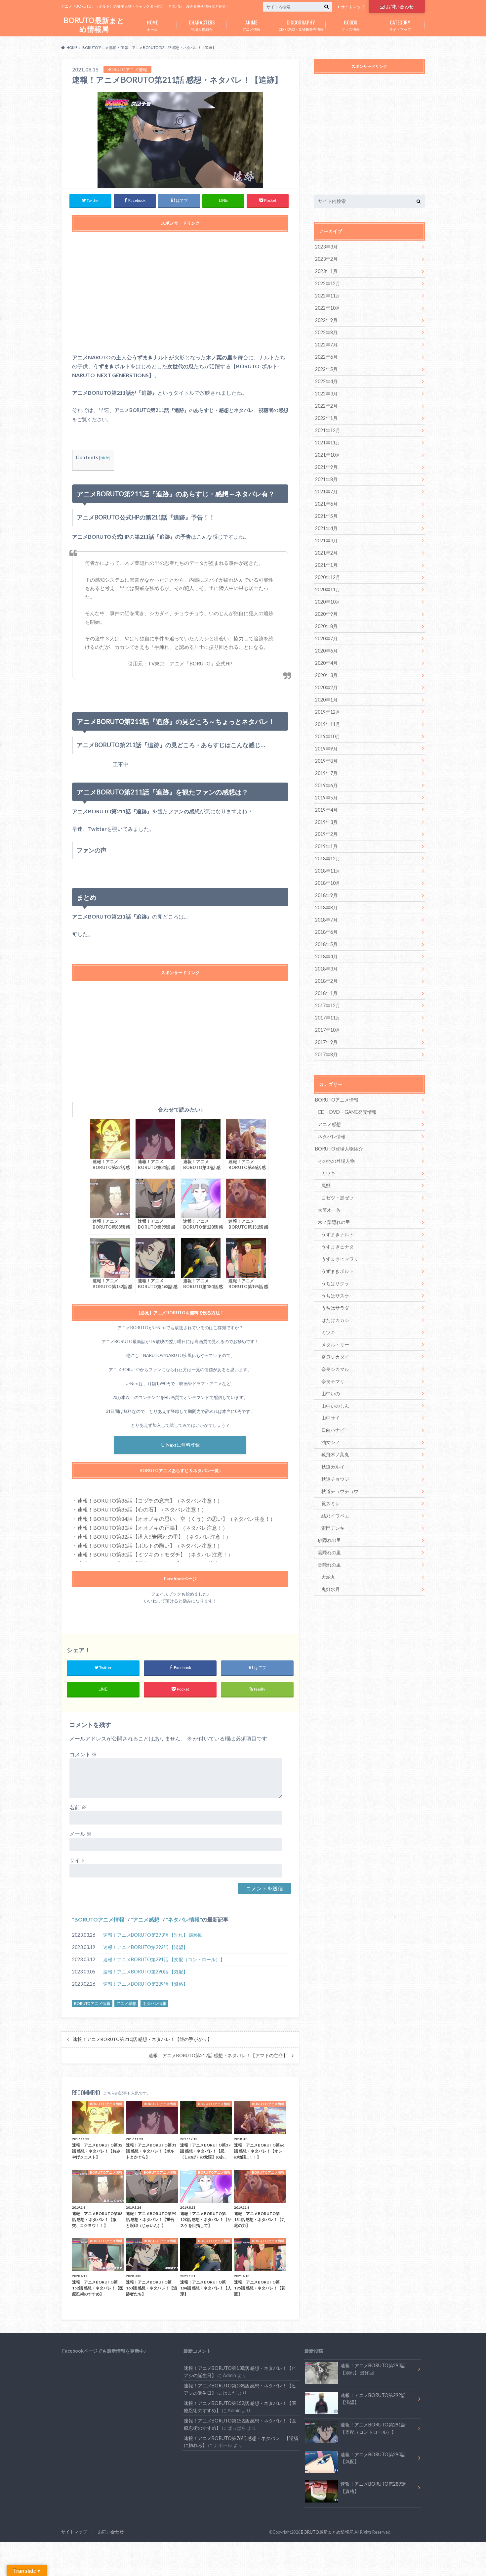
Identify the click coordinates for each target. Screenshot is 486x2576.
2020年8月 (326, 626)
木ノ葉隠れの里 (334, 1222)
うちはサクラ (335, 1283)
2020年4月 (326, 663)
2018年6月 (326, 932)
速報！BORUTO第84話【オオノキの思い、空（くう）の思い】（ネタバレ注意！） (176, 1519)
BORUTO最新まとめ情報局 (94, 25)
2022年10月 (328, 308)
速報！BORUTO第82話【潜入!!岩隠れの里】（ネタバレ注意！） (154, 1537)
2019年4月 (326, 810)
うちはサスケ (335, 1296)
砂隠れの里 (329, 1540)
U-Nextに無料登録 (181, 1445)
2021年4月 (326, 528)
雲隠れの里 (329, 1552)
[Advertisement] (180, 295)
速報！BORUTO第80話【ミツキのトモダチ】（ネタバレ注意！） (155, 1554)
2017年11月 (328, 1018)
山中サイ (331, 1418)
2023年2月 (326, 259)
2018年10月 (328, 883)
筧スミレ (331, 1503)
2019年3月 (326, 822)
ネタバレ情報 (184, 1919)
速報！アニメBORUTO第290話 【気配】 (145, 1972)
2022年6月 (326, 357)
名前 (78, 1807)
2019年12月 (328, 712)
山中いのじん (335, 1406)
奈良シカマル (335, 1369)
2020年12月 (328, 577)
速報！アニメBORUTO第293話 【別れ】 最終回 (153, 1935)
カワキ (328, 1173)
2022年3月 (326, 394)
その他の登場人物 (336, 1161)
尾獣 (326, 1185)
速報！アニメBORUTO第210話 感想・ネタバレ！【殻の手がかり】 (142, 2039)
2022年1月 (326, 418)
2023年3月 (326, 247)
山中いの (331, 1394)
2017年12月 (328, 1005)
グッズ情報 (351, 25)
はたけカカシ (335, 1320)
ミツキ (328, 1332)
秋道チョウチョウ (340, 1491)
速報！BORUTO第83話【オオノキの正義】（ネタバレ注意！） (153, 1528)
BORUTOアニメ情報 (99, 1919)
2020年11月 (328, 589)
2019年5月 (326, 798)
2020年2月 (326, 687)
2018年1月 (326, 993)
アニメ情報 (251, 25)
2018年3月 (326, 969)
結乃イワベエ (335, 1516)
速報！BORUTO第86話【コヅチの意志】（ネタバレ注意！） (150, 1500)
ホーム (152, 25)
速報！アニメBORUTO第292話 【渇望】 (145, 1947)
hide (105, 457)
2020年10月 (328, 602)
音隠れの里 (329, 1565)
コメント (83, 1754)
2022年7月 (326, 345)
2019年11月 (328, 724)
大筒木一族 (329, 1210)
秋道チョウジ (335, 1479)
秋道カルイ (333, 1467)
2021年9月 (326, 467)
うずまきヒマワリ (340, 1259)
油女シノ (331, 1442)
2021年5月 (326, 516)
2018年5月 (326, 944)
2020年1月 (326, 700)
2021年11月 (328, 443)
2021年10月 (328, 455)
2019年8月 (326, 761)
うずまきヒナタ (338, 1247)
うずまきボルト (338, 1271)
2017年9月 (326, 1042)
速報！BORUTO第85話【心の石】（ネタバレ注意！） (142, 1509)
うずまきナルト (338, 1234)
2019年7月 (326, 773)
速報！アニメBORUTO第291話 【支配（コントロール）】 (164, 1959)
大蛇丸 (328, 1577)
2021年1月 (326, 565)
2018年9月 (326, 895)
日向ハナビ (333, 1430)
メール (81, 1834)
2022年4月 (326, 381)
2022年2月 (326, 406)
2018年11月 (328, 871)
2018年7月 (326, 920)
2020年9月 (326, 614)
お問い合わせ (400, 6)
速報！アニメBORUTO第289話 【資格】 (145, 1984)
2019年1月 (326, 846)
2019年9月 (326, 749)
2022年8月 (326, 332)
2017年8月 (326, 1054)
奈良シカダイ (335, 1357)
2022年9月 (326, 320)
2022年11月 (328, 296)
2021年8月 (326, 479)
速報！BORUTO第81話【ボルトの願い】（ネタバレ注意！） (150, 1545)
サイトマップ (353, 7)
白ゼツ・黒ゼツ (338, 1198)
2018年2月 (326, 981)
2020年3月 (326, 675)
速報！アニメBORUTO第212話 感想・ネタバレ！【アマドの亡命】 (218, 2056)
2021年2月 (326, 553)
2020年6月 (326, 651)
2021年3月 (326, 541)
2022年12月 (328, 283)
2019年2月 (326, 834)
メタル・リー (335, 1345)
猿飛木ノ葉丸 (335, 1454)
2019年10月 (328, 736)
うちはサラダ (335, 1308)
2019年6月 (326, 785)
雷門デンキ (333, 1528)
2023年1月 (326, 271)
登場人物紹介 (202, 25)
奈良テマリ (333, 1381)
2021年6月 (326, 504)
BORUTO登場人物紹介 (339, 1149)
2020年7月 (326, 638)
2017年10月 (328, 1030)
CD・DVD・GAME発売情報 (301, 25)
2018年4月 (326, 956)
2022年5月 (326, 369)
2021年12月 (328, 430)
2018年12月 (328, 859)
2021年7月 (326, 492)
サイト (77, 1860)
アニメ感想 (146, 1919)
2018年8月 (326, 907)
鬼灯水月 (331, 1589)
